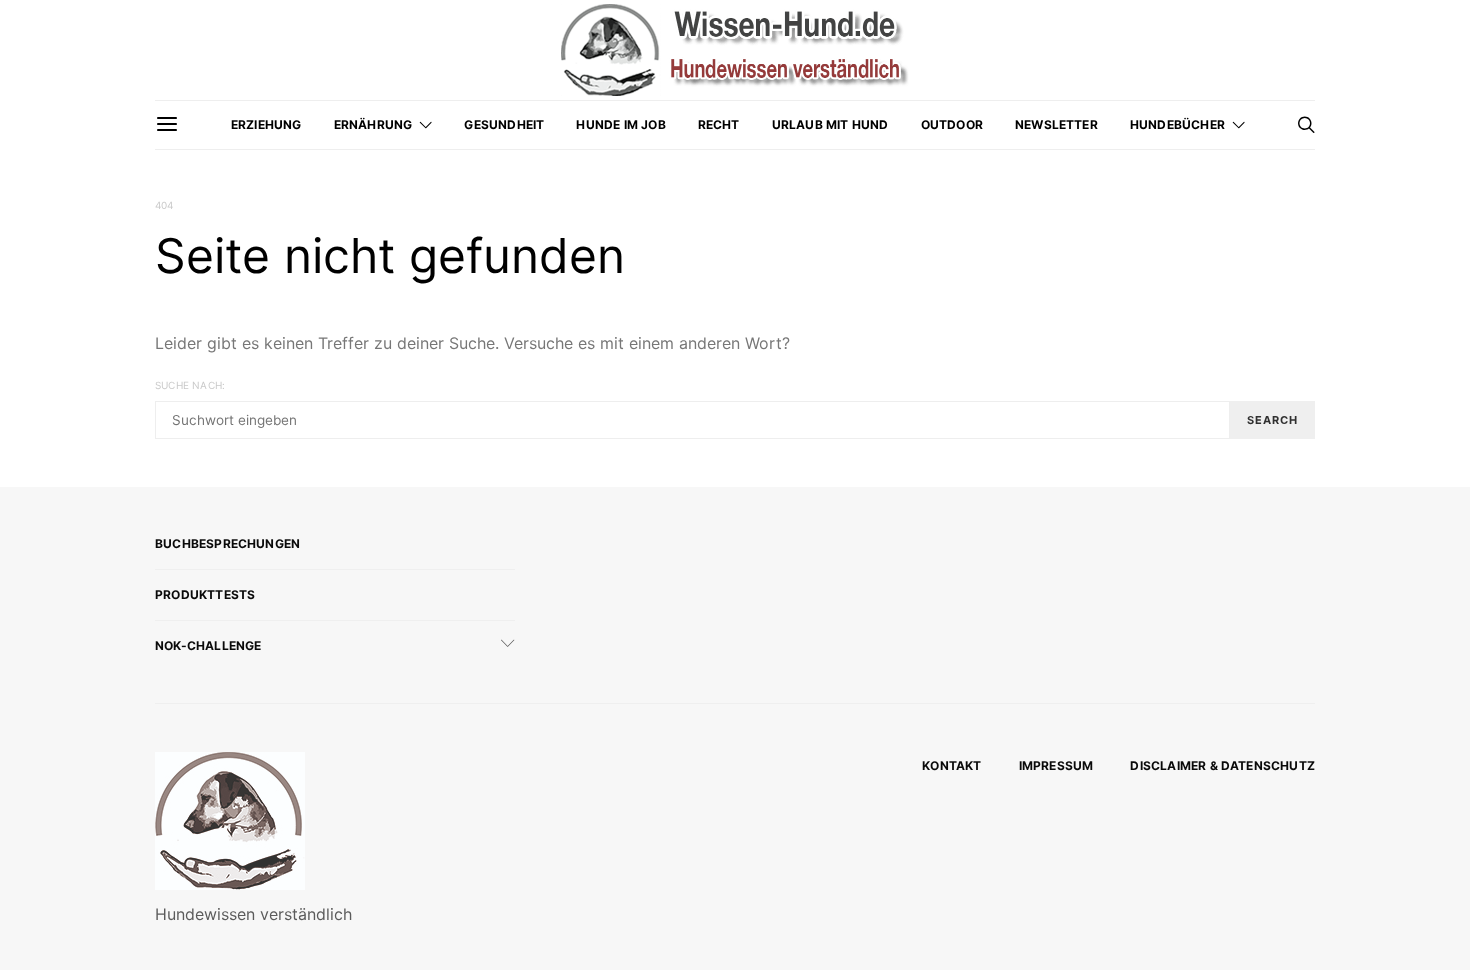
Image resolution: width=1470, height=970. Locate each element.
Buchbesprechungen (227, 543)
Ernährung (373, 124)
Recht (719, 124)
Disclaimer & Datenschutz (1222, 765)
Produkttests (205, 594)
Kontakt (951, 765)
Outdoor (952, 124)
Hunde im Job (620, 124)
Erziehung (266, 124)
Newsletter (1056, 124)
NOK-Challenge (208, 645)
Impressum (1056, 765)
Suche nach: (190, 385)
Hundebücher (1177, 124)
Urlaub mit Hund (830, 124)
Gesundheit (504, 124)
